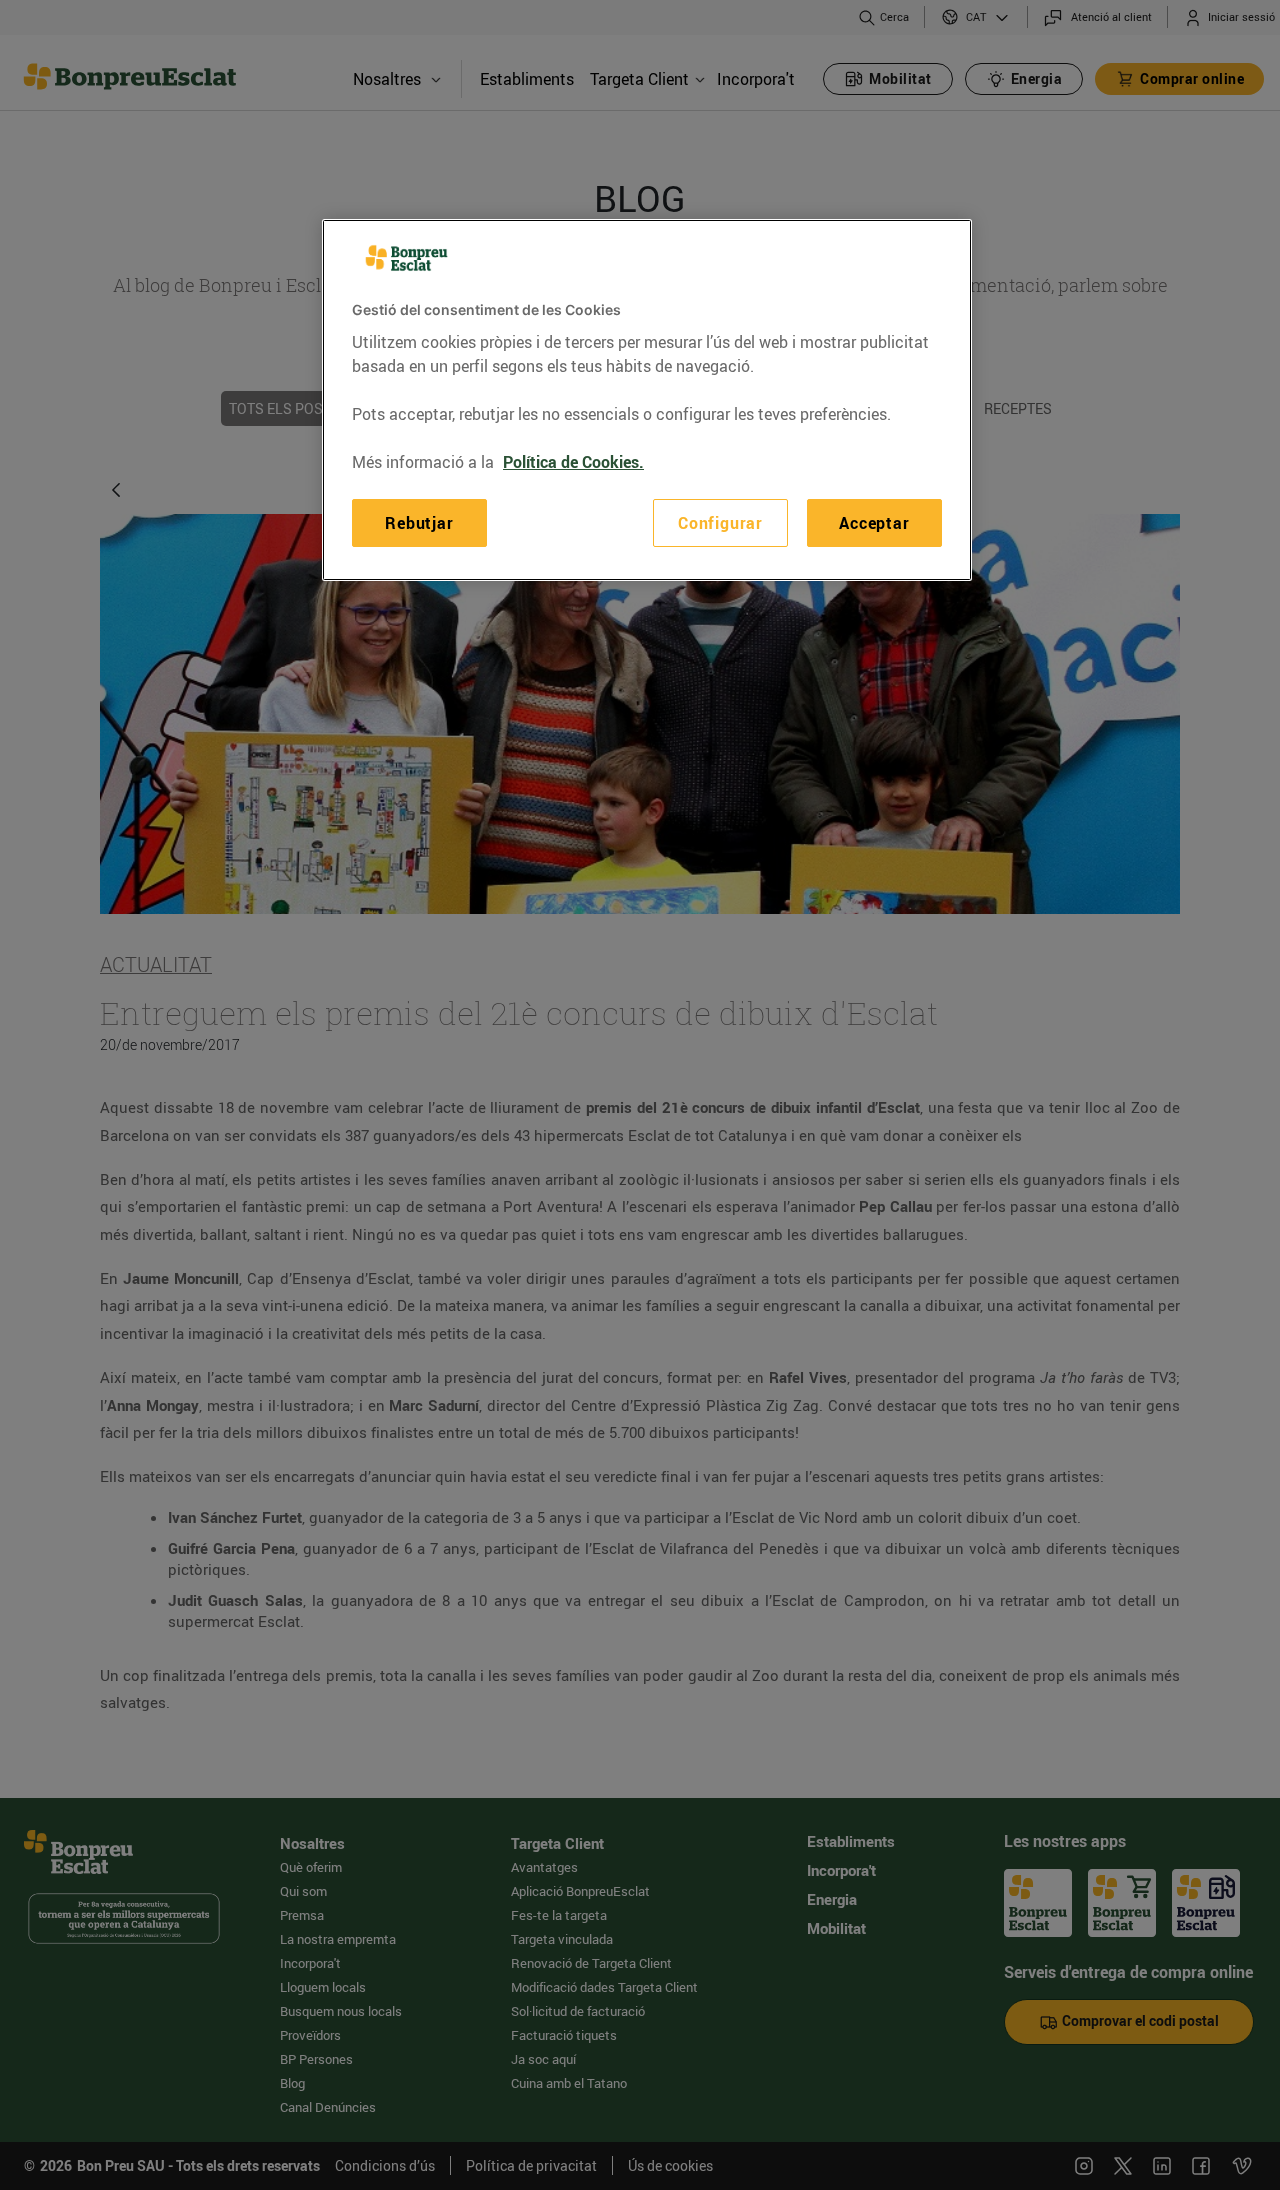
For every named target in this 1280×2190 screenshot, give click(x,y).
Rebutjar (419, 523)
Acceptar (874, 523)
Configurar (720, 523)
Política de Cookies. (573, 462)
